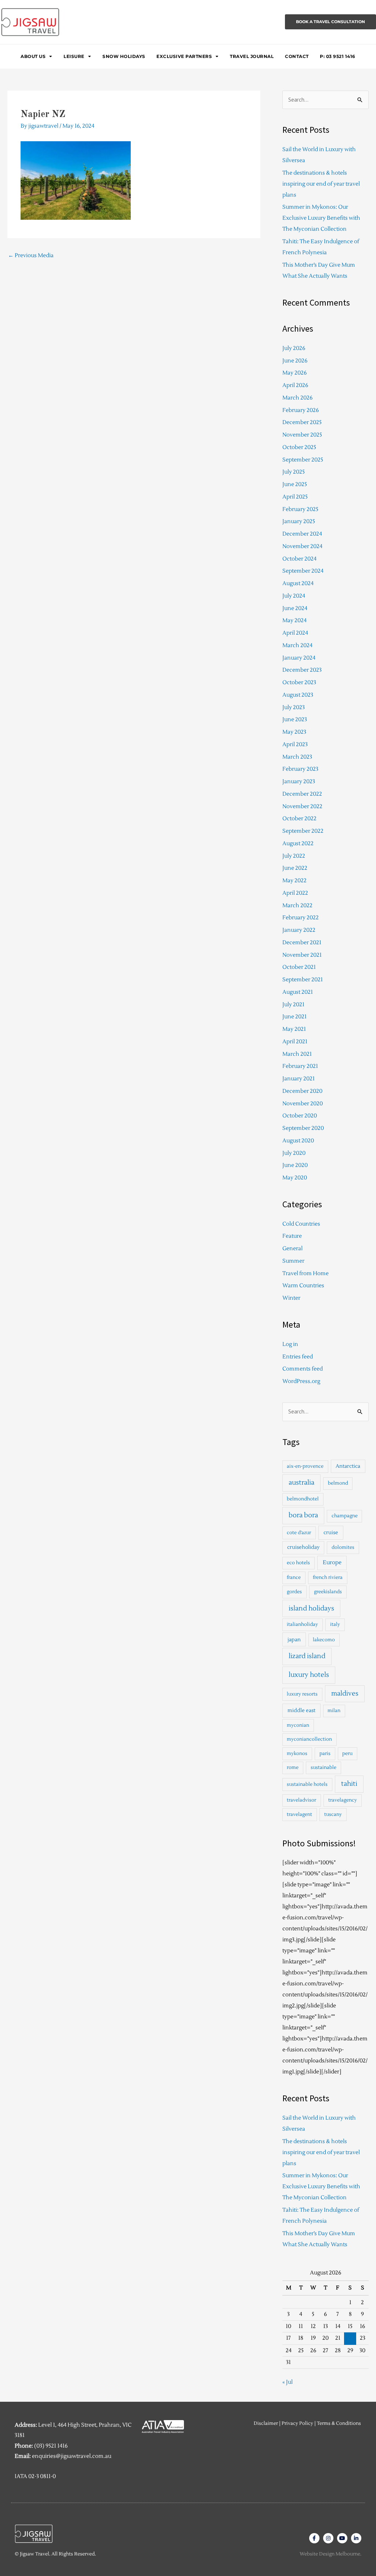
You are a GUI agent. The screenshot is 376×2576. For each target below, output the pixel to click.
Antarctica (348, 1466)
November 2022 (302, 807)
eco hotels (298, 1563)
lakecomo (324, 1640)
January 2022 (299, 930)
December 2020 (302, 1091)
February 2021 (300, 1066)
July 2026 (294, 348)
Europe (332, 1563)
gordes (294, 1592)
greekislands (328, 1592)
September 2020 (303, 1128)
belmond (338, 1483)
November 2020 (303, 1104)
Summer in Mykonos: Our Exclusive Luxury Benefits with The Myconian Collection (321, 218)
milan (334, 1711)
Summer (293, 1261)
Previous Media (31, 256)
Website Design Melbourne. (330, 2554)
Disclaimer (266, 2423)
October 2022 (299, 819)
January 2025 (299, 521)
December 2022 (302, 794)
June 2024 (295, 608)
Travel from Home (305, 1274)
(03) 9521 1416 (51, 2446)
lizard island (307, 1656)
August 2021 (298, 992)
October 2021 (299, 967)
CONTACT (297, 56)
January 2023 (299, 782)
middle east (301, 1710)
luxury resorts (302, 1694)
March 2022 (297, 906)
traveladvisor (301, 1800)
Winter (291, 1298)
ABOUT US (33, 56)
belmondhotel (303, 1499)
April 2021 (295, 1042)
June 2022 (295, 868)
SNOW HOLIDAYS (124, 56)
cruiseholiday (303, 1547)
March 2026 (297, 398)
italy (335, 1624)
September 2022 (303, 831)
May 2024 (294, 621)
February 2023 (300, 769)
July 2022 (294, 856)
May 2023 (294, 732)
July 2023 (294, 707)
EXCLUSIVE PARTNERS (184, 56)
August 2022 (298, 844)
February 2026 (301, 410)
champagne (345, 1516)
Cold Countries (301, 1224)
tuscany (333, 1814)
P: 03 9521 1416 (338, 56)
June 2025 (295, 484)
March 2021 (297, 1054)
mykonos (297, 1754)
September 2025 (303, 460)
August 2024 (298, 583)
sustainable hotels (307, 1784)
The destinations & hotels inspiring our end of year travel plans (321, 184)
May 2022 (294, 881)
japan (294, 1640)
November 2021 (302, 955)
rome (293, 1767)
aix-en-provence (305, 1466)
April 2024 (295, 633)
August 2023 (298, 695)
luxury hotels (309, 1675)
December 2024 (302, 534)
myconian (298, 1725)
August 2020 (298, 1141)
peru (347, 1754)
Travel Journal (252, 56)
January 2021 (299, 1079)
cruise (331, 1533)
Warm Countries (303, 1286)
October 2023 (299, 683)
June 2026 (295, 361)
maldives (345, 1694)
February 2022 (301, 918)
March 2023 (297, 757)
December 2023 (302, 670)
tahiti (349, 1784)
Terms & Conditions (339, 2423)
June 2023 (295, 720)
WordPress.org (301, 1381)
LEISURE (74, 56)
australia (301, 1483)
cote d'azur (299, 1533)
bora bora (303, 1515)
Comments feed (303, 1369)
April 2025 (295, 497)
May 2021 (294, 1029)
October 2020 (300, 1116)
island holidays (311, 1608)
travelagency (343, 1800)
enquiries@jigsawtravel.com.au (72, 2456)
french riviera (328, 1577)
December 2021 (302, 943)
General (292, 1249)
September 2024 (303, 571)
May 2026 (294, 373)
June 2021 (294, 1017)
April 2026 (295, 385)
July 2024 (294, 596)
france (294, 1577)
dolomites (343, 1547)
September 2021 (303, 980)
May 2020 (295, 1178)
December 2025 (302, 422)
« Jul (288, 2382)
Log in (290, 1344)
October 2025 (299, 447)
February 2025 (300, 509)
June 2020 (295, 1165)
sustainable (323, 1767)
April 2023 (295, 745)
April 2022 (295, 893)
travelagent (299, 1814)
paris (325, 1754)
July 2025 (294, 472)
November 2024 (302, 546)
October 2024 (299, 559)
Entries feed (298, 1357)
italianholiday (302, 1624)
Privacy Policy (297, 2423)
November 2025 (302, 435)
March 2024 (297, 645)
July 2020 (294, 1153)
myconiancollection (309, 1739)
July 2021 (293, 1005)
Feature (292, 1236)
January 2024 (299, 658)
